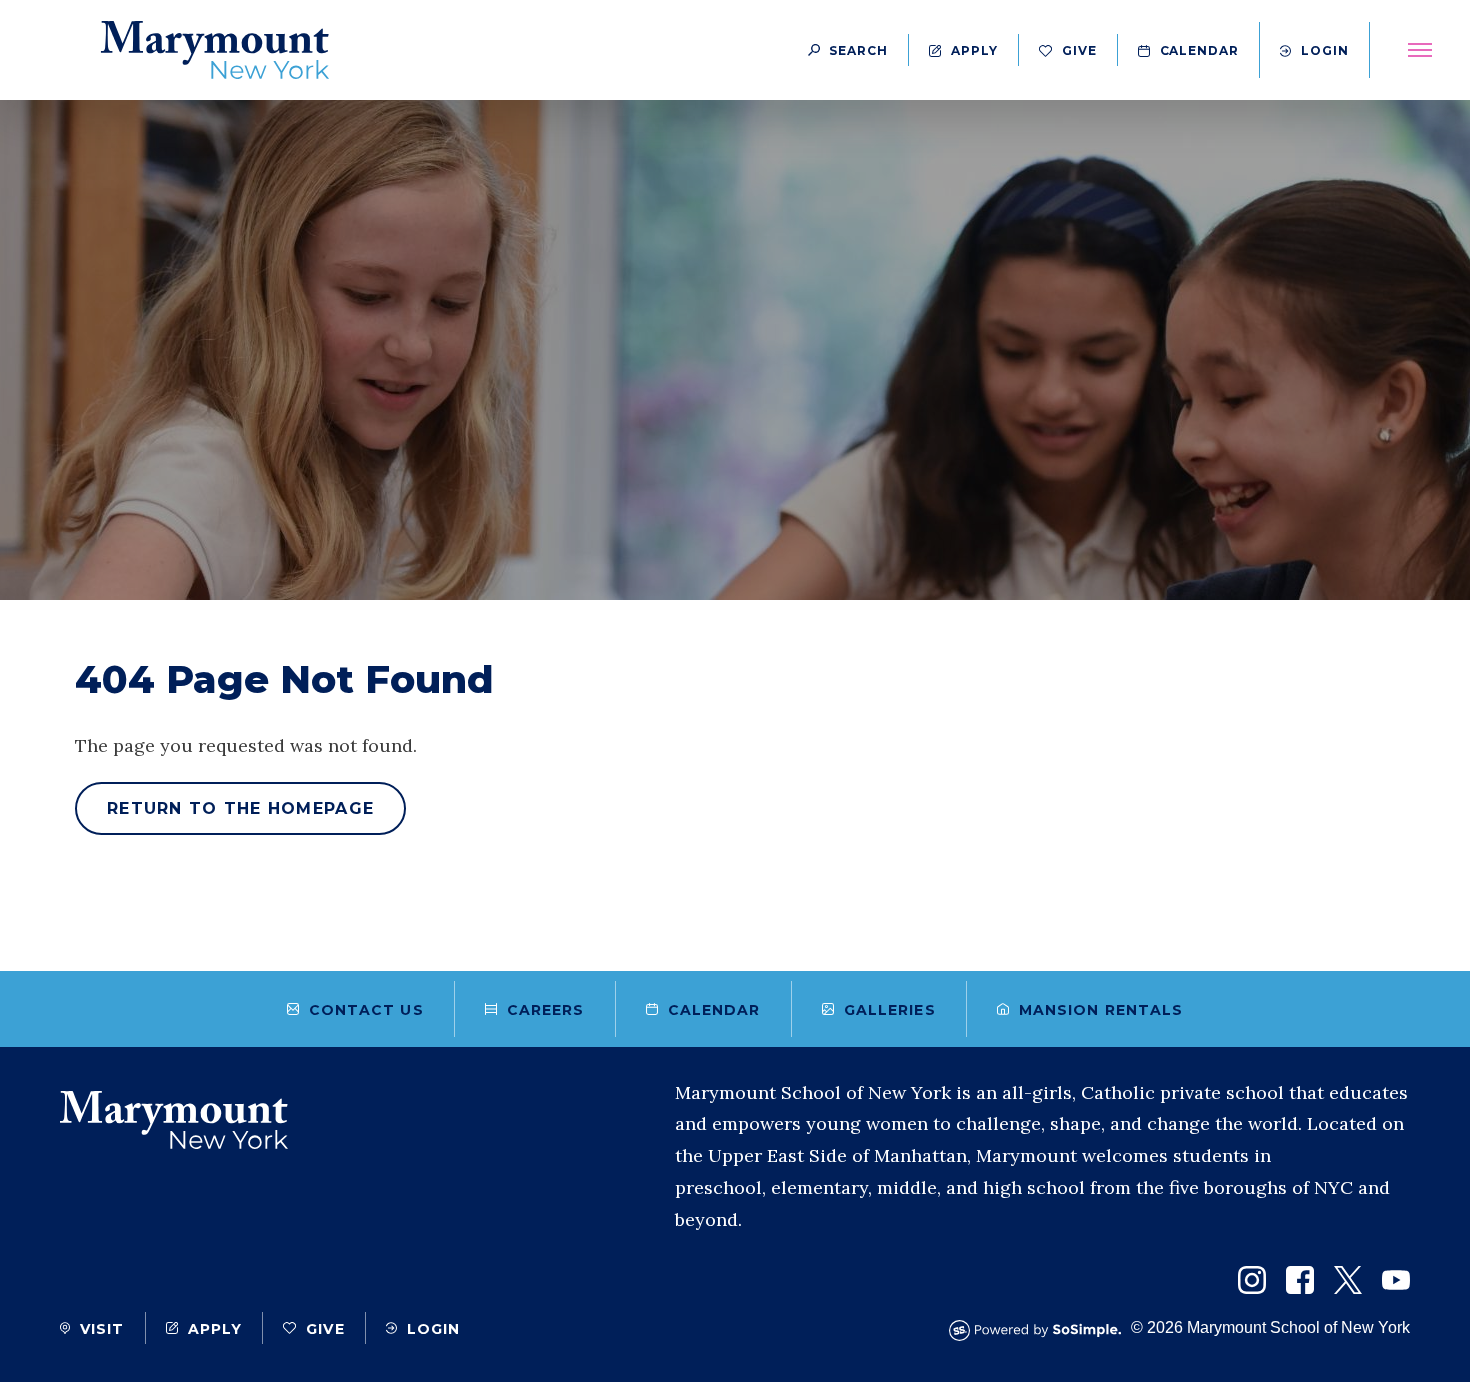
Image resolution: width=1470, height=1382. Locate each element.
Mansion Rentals (1101, 1010)
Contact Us (366, 1010)
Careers (546, 1010)
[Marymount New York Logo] (215, 50)
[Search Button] (848, 50)
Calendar (1200, 50)
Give (1079, 50)
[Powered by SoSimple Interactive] (1040, 1330)
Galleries (890, 1010)
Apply (974, 50)
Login (1325, 50)
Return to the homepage (240, 808)
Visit (102, 1329)
